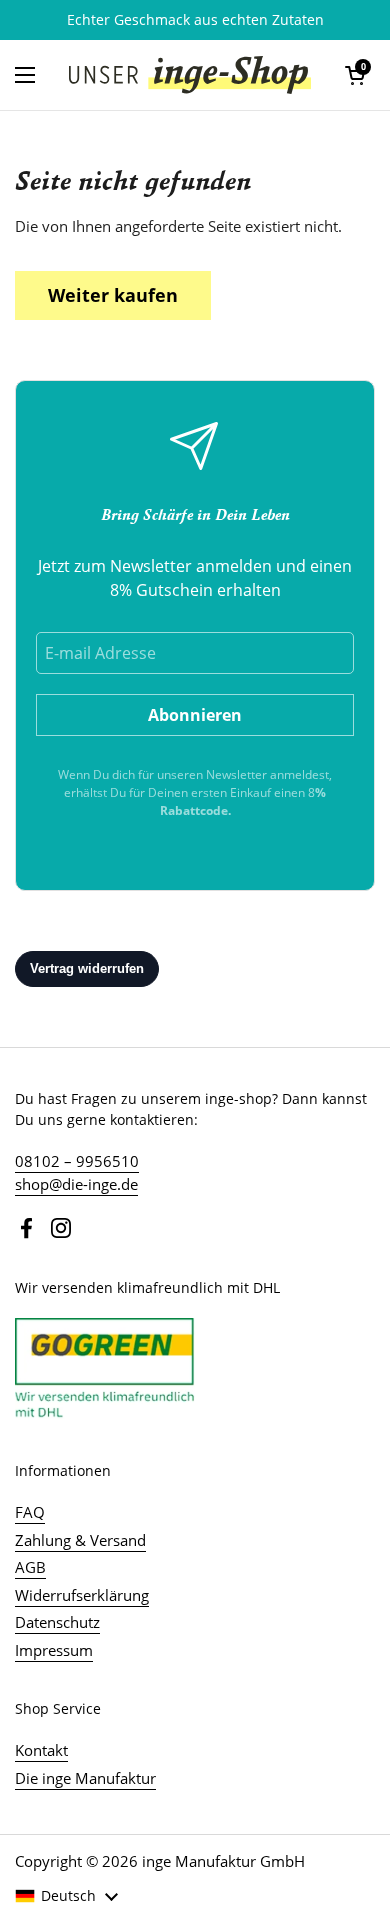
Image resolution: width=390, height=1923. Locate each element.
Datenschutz (57, 1622)
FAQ (30, 1512)
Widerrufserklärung (82, 1595)
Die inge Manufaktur (85, 1778)
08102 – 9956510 (77, 1161)
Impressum (54, 1650)
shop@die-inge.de (76, 1184)
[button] (355, 75)
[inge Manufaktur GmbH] (190, 75)
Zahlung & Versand (80, 1540)
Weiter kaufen (113, 295)
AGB (30, 1567)
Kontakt (41, 1750)
